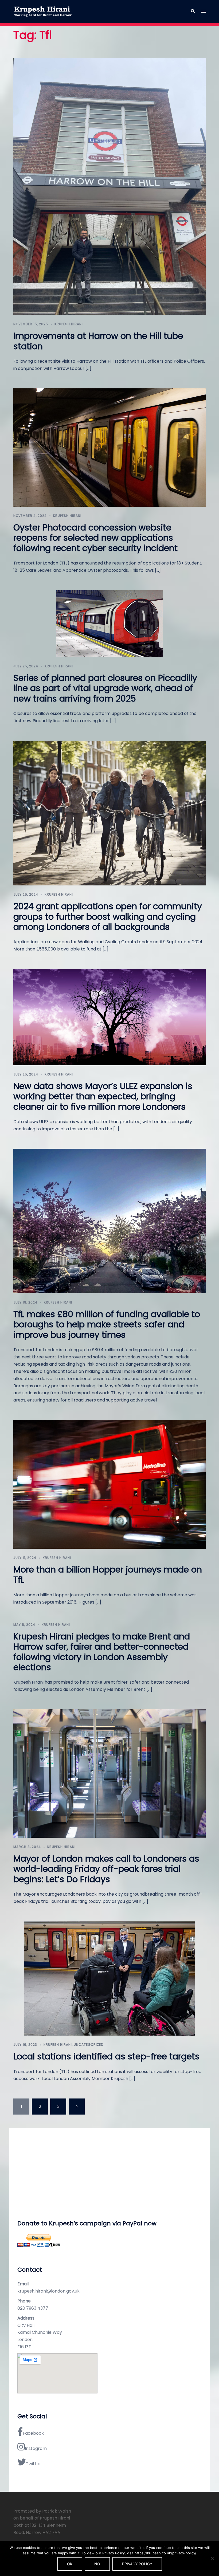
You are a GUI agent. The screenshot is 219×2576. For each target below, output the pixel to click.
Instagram (36, 2448)
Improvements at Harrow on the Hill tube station (98, 341)
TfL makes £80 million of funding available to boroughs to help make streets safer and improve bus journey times (107, 1324)
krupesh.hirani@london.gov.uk (48, 2291)
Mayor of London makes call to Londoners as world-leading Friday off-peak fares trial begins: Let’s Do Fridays (106, 1869)
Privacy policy (137, 2564)
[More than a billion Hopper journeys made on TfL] (109, 1484)
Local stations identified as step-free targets (106, 2056)
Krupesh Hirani (69, 324)
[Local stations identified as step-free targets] (109, 1978)
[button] (193, 11)
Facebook (33, 2433)
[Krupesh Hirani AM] (43, 11)
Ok (70, 2564)
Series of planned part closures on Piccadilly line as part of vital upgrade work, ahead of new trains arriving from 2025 (105, 688)
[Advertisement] (109, 2173)
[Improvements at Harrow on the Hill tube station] (109, 186)
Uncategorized (89, 2045)
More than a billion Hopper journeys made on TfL (108, 1575)
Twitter (34, 2464)
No (97, 2564)
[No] (212, 2559)
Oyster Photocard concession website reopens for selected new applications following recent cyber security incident (95, 538)
